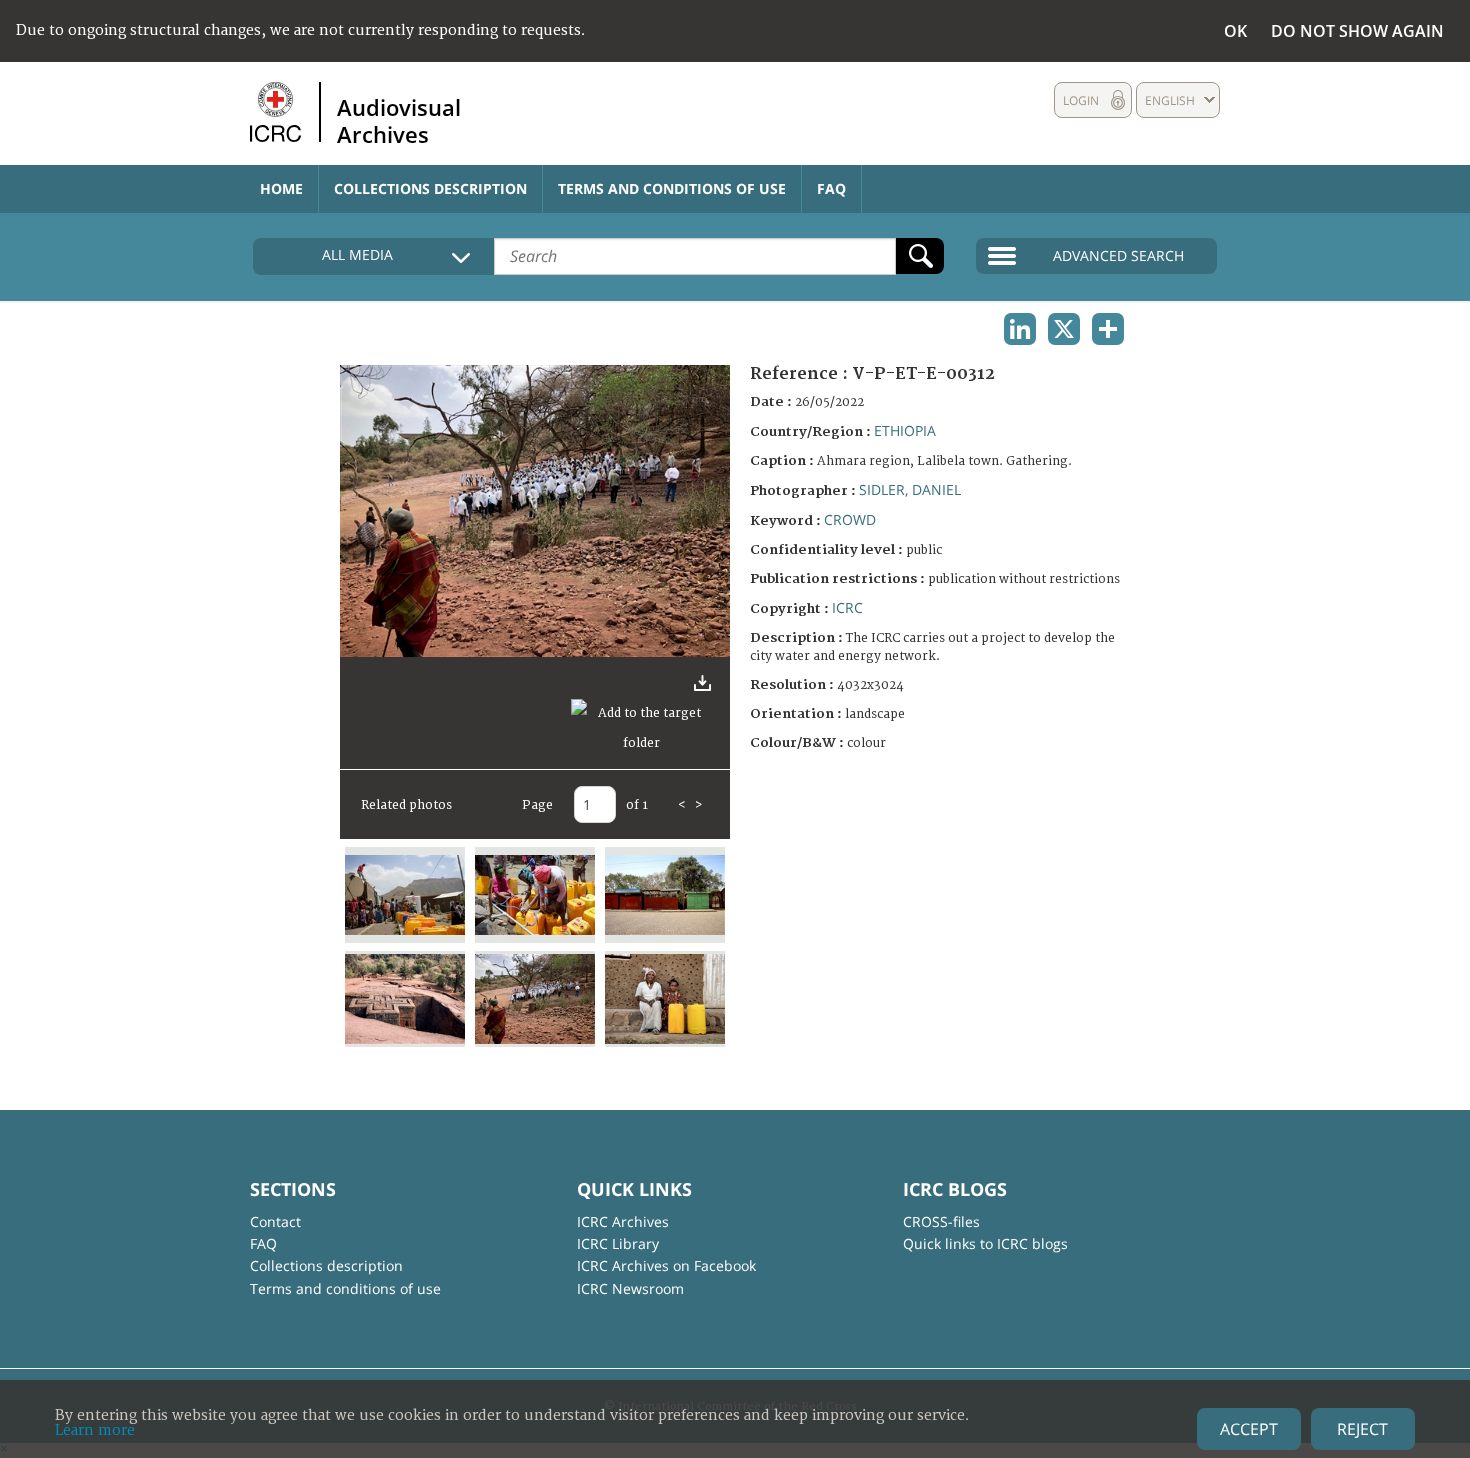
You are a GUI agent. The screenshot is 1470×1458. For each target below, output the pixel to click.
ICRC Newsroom (630, 1288)
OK (1235, 31)
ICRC (847, 607)
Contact (275, 1221)
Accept (1249, 1429)
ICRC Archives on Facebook (666, 1265)
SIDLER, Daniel (910, 489)
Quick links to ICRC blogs (985, 1243)
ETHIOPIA (905, 430)
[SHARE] (1108, 329)
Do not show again (1357, 31)
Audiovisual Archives (399, 120)
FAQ (831, 188)
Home (281, 188)
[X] (1064, 329)
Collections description (430, 188)
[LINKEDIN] (1020, 329)
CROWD (850, 519)
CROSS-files (941, 1221)
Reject (1362, 1429)
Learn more (95, 1430)
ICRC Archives (623, 1221)
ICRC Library (618, 1243)
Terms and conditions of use (672, 188)
